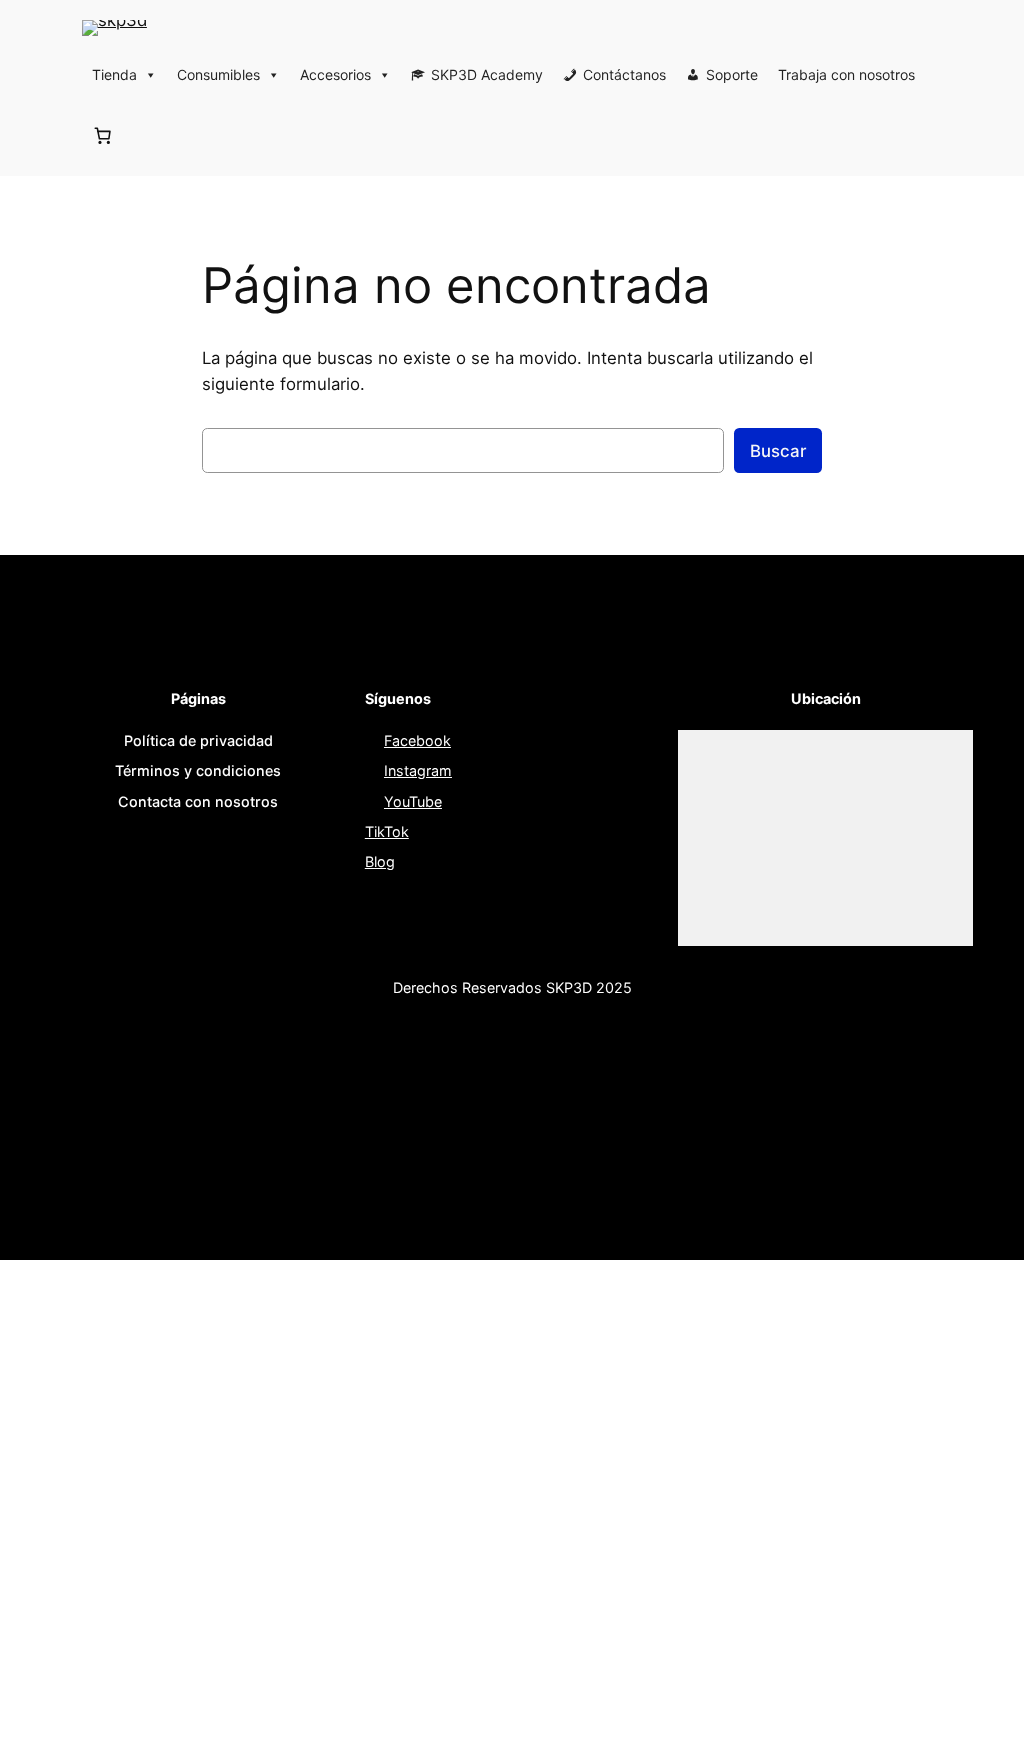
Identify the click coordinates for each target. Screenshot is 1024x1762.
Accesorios (335, 74)
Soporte (732, 74)
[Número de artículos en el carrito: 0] (103, 135)
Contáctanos (624, 74)
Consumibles (218, 74)
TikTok (387, 831)
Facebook (417, 740)
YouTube (413, 801)
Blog (380, 861)
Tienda (114, 74)
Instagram (418, 770)
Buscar (778, 451)
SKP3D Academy (487, 74)
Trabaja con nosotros (846, 74)
